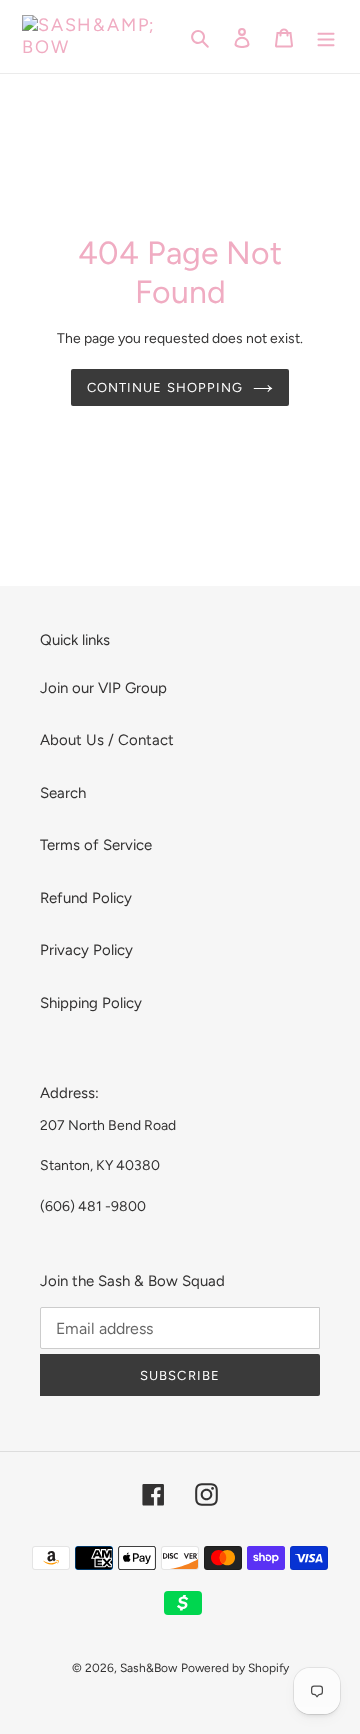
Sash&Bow (148, 1668)
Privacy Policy (86, 950)
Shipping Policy (91, 1003)
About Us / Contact (107, 740)
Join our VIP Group (103, 688)
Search (63, 793)
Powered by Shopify (235, 1668)
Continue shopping (165, 387)
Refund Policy (86, 898)
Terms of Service (96, 845)
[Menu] (326, 36)
